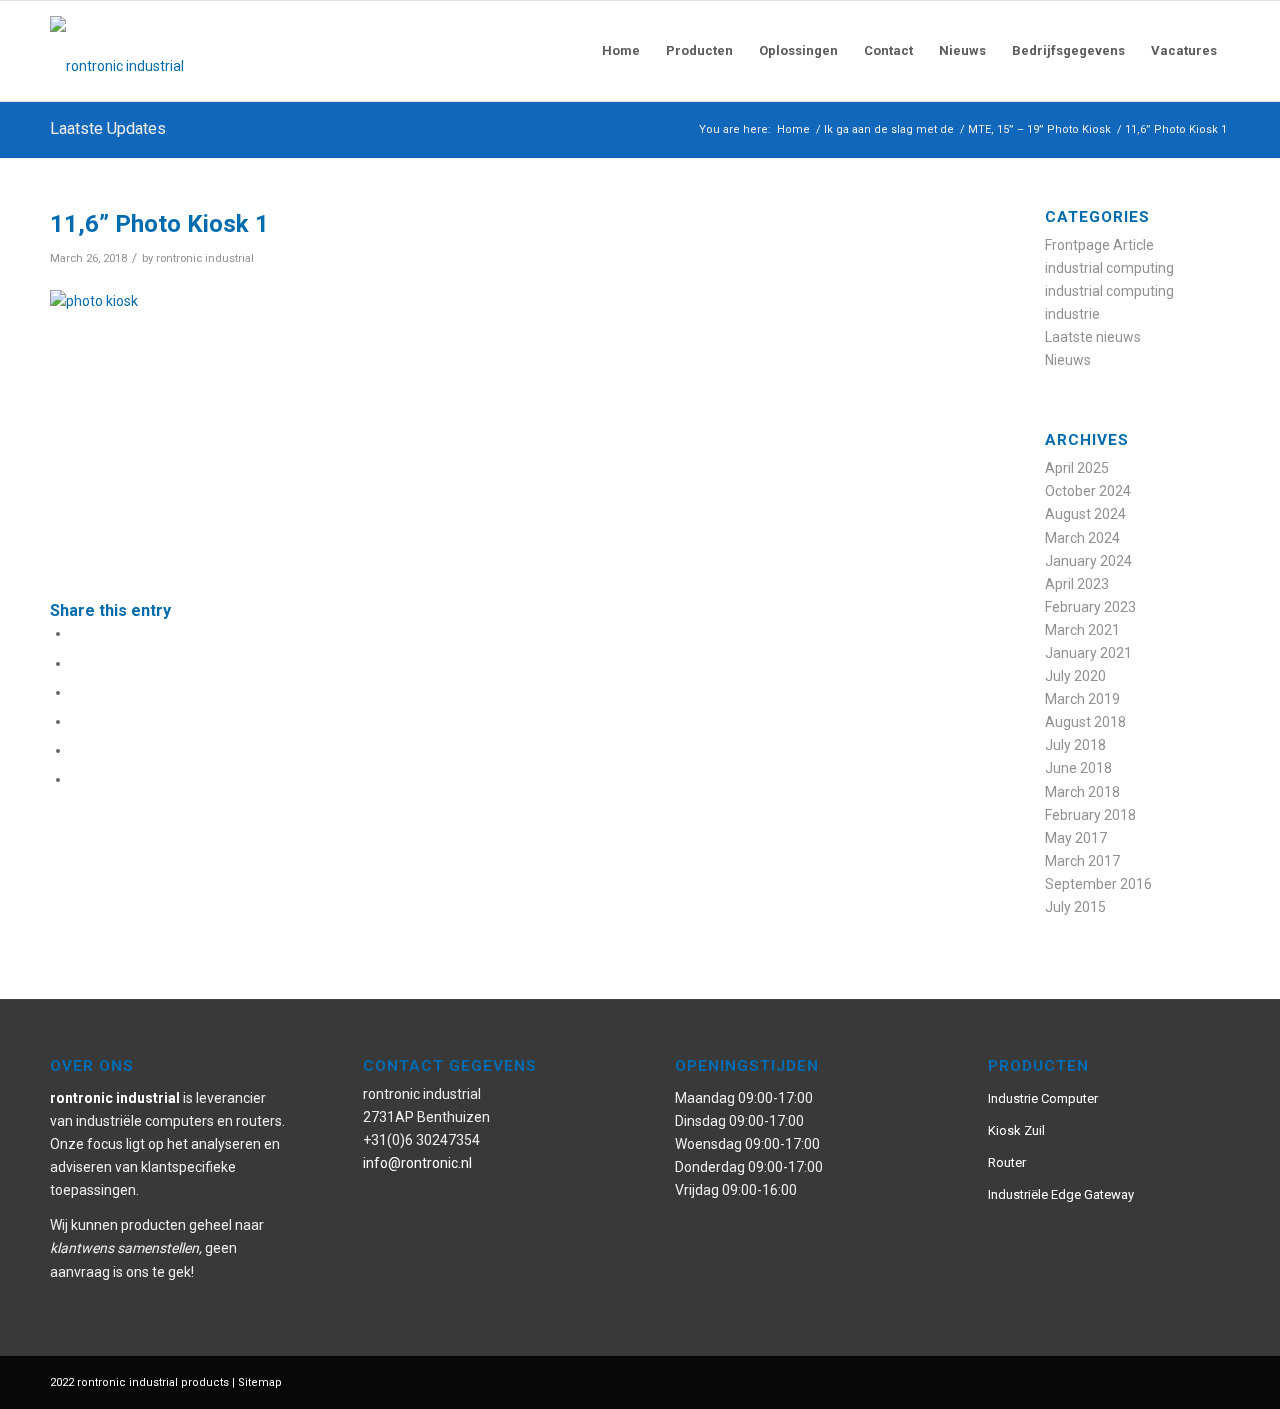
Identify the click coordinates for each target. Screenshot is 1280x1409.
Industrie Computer (1043, 1098)
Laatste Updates (108, 128)
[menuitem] (621, 51)
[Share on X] (76, 663)
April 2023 (1077, 584)
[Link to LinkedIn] (1215, 1381)
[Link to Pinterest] (1125, 1381)
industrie (1072, 314)
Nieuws (1068, 360)
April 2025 (1077, 468)
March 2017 (1082, 861)
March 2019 (1082, 699)
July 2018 (1075, 745)
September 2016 (1098, 884)
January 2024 (1088, 561)
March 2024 (1082, 538)
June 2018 (1078, 768)
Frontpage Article (1099, 245)
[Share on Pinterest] (76, 721)
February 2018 (1090, 815)
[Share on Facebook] (76, 633)
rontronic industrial (205, 258)
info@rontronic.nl (417, 1163)
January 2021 (1088, 653)
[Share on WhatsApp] (76, 692)
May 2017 (1076, 838)
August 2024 (1085, 514)
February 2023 (1090, 607)
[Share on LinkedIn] (76, 750)
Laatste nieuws (1093, 337)
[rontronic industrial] (230, 51)
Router (1007, 1162)
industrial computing (1109, 268)
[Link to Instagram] (1155, 1381)
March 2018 (1082, 792)
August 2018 (1085, 722)
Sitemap (260, 1382)
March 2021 (1082, 630)
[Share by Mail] (76, 779)
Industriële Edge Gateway (1061, 1194)
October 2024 (1088, 491)
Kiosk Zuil (1016, 1130)
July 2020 (1075, 676)
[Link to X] (1185, 1381)
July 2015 (1075, 907)
